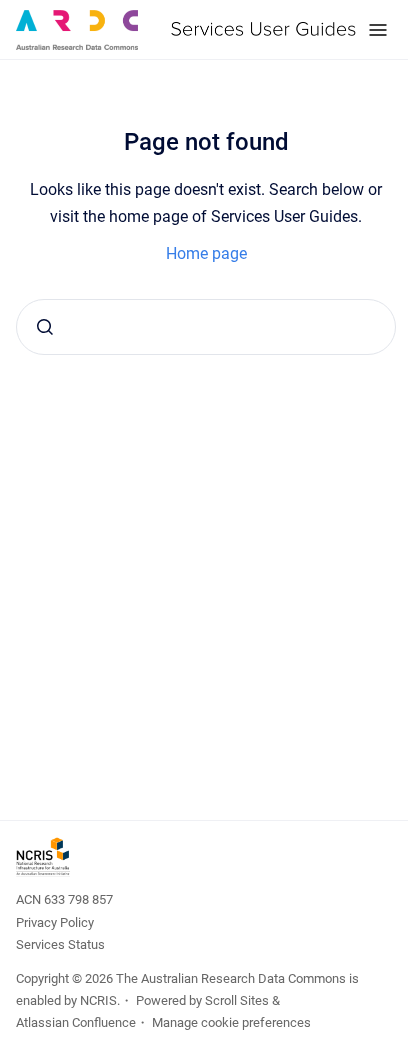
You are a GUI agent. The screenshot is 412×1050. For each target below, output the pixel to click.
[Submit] (45, 327)
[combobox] (206, 327)
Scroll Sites (237, 1000)
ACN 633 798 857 (64, 899)
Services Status (60, 944)
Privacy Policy (55, 922)
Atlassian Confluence (76, 1022)
